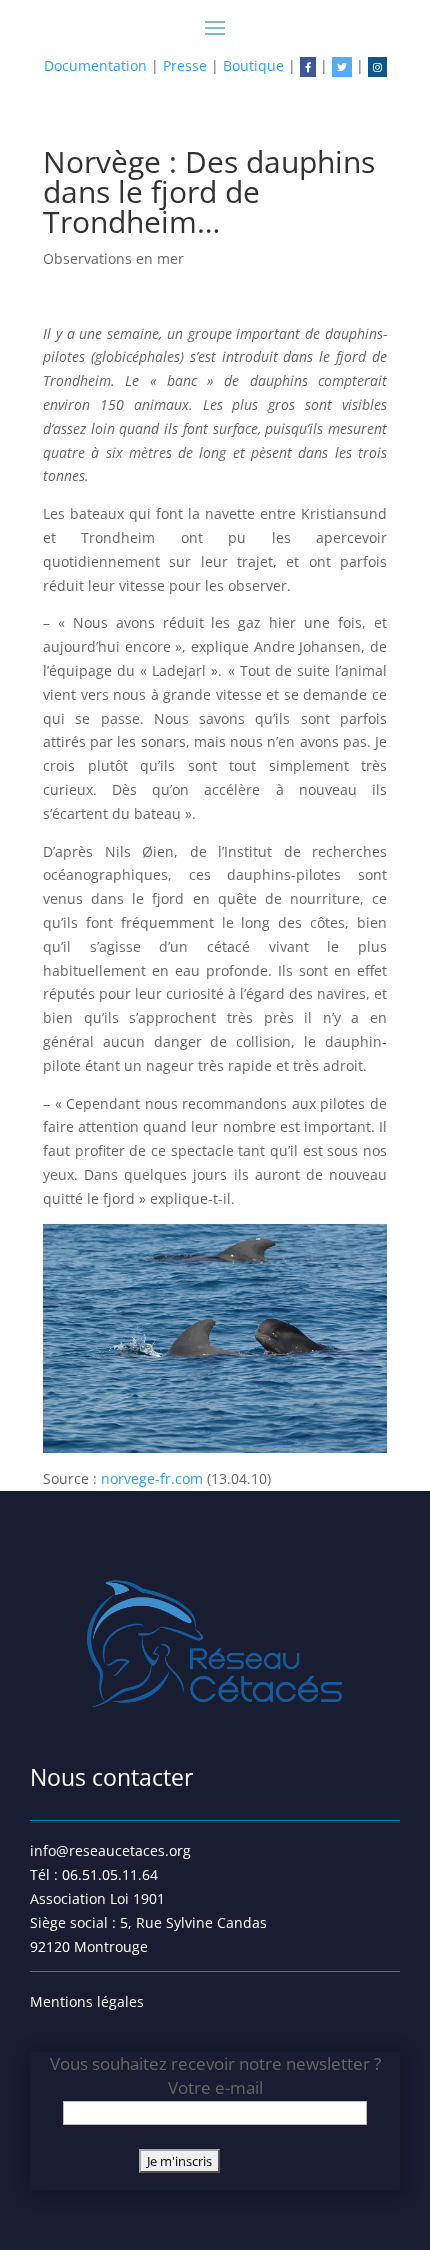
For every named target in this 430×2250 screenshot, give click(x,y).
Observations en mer (113, 258)
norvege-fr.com (152, 1478)
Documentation (95, 65)
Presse (185, 65)
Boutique (253, 65)
